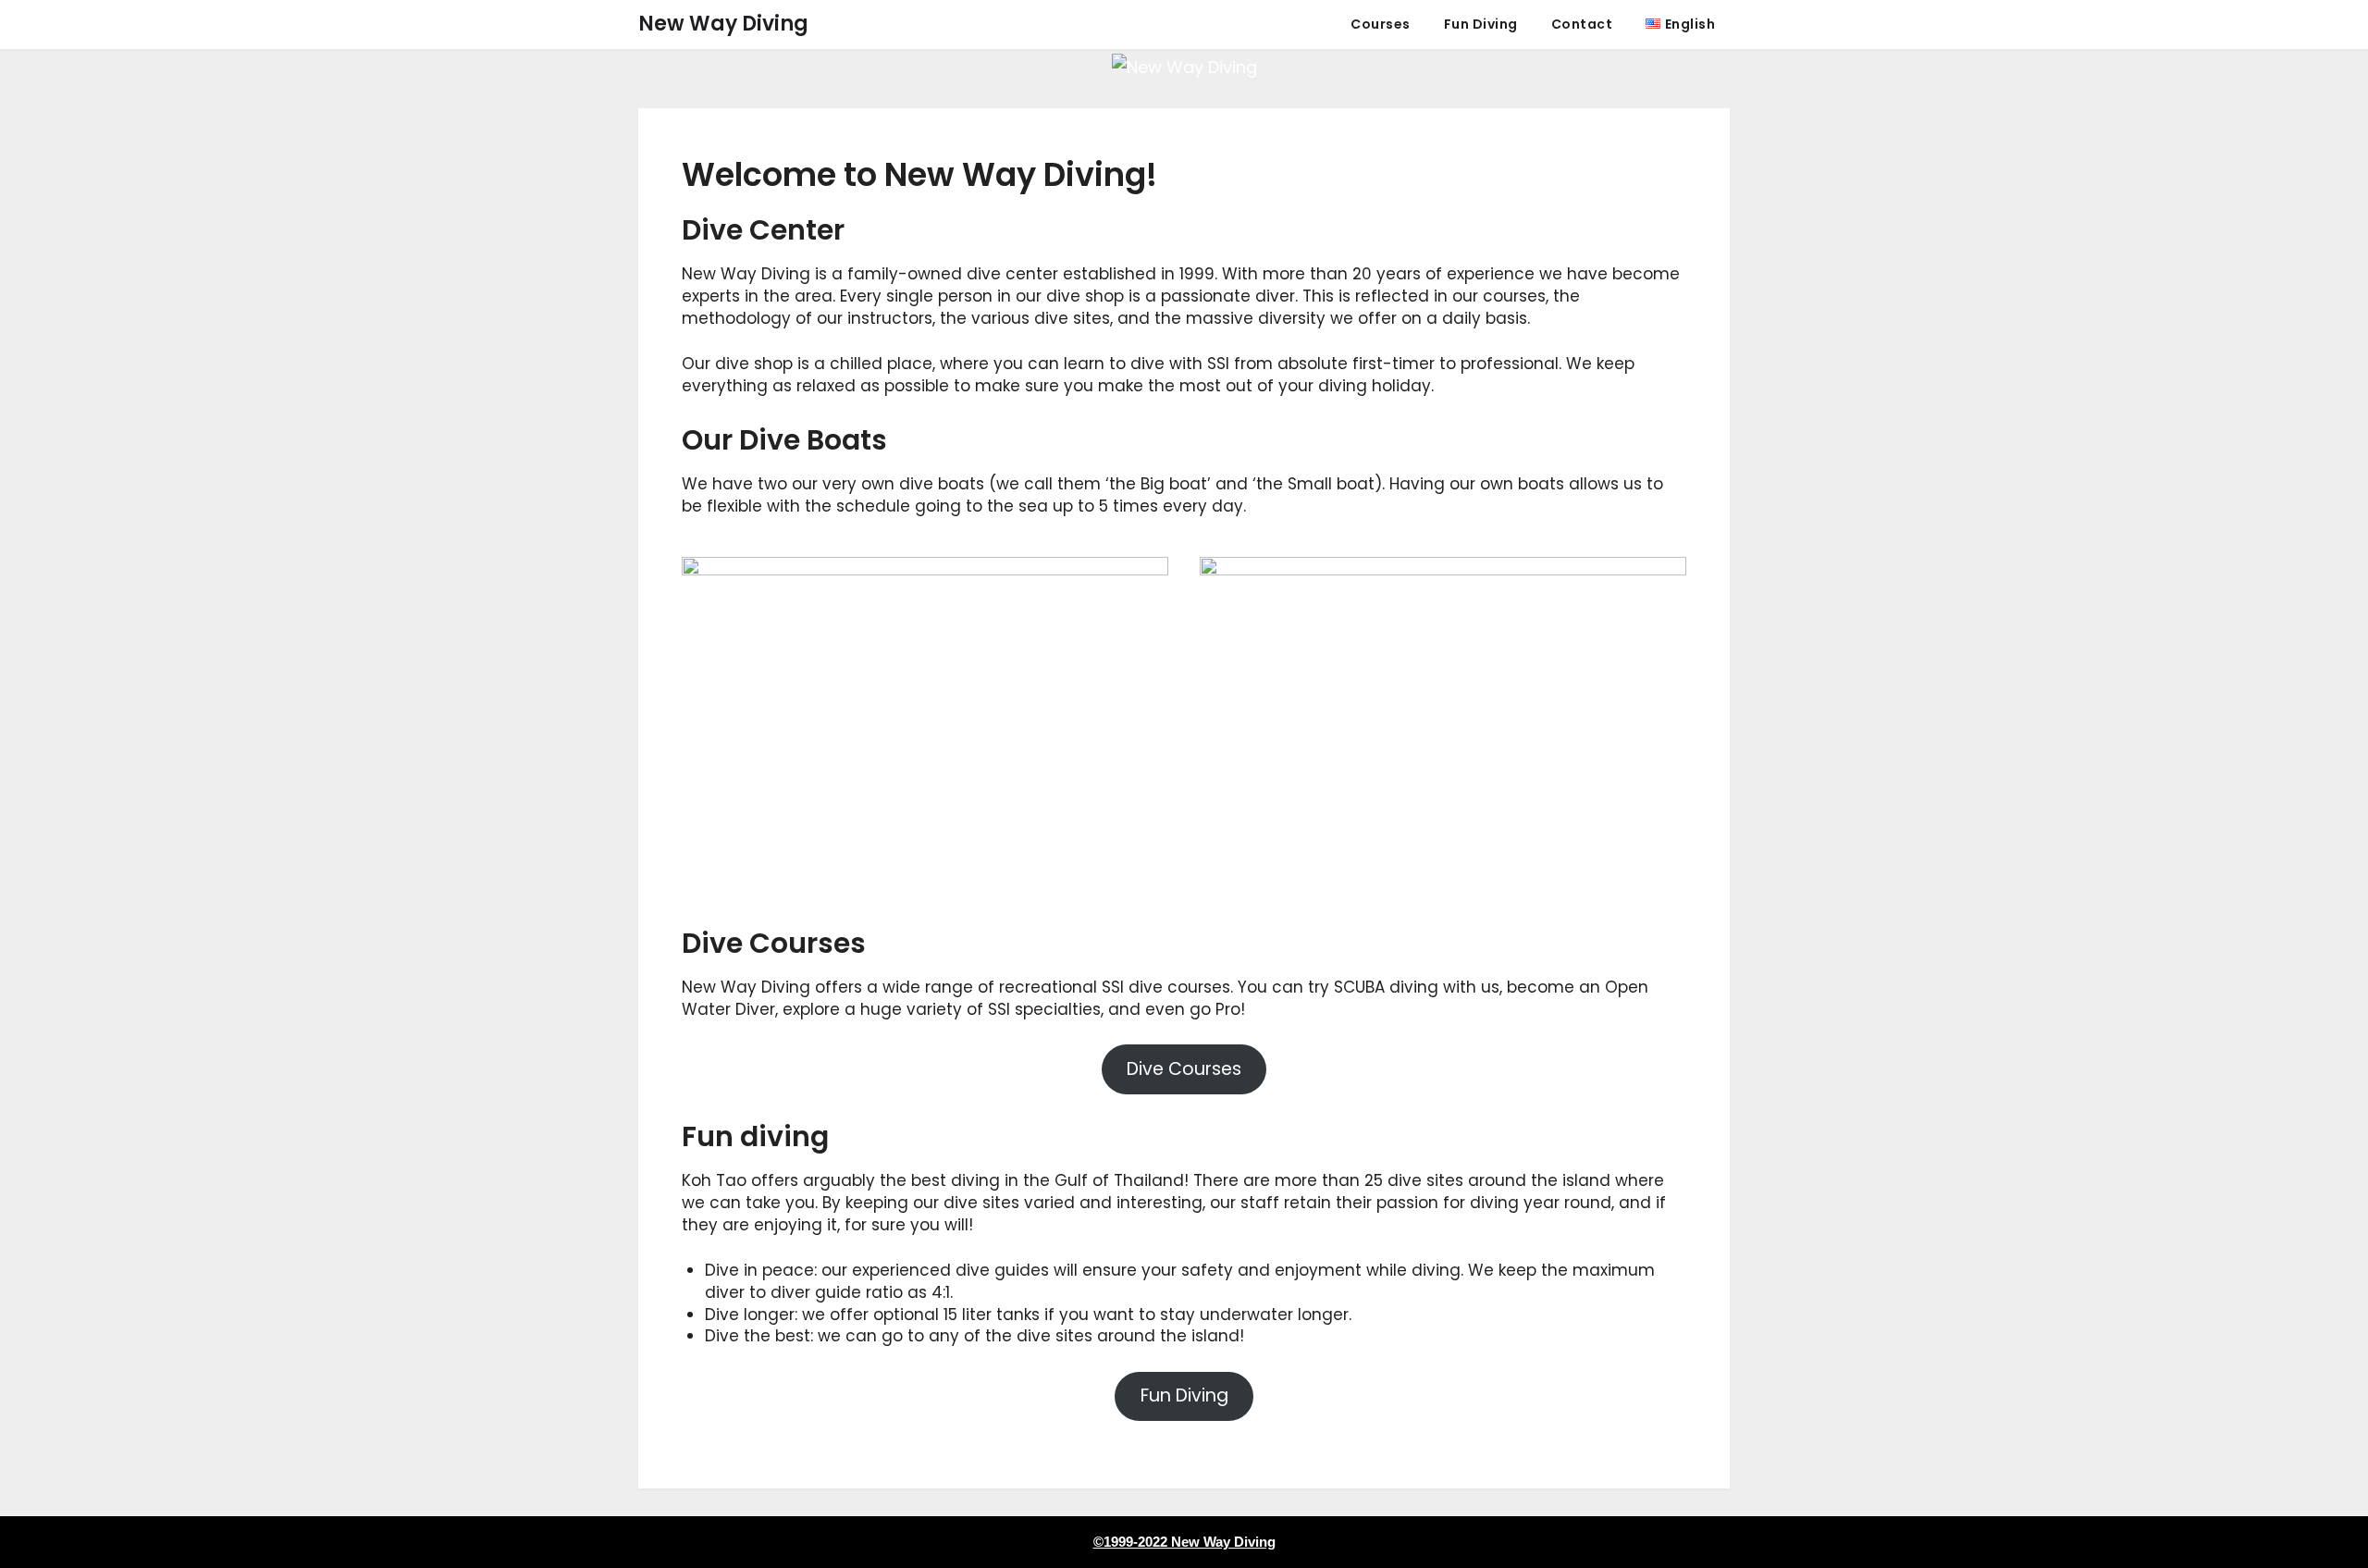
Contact (1582, 24)
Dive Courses (1184, 1069)
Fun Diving (1481, 24)
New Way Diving (723, 24)
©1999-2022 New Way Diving (1184, 1542)
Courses (1381, 24)
